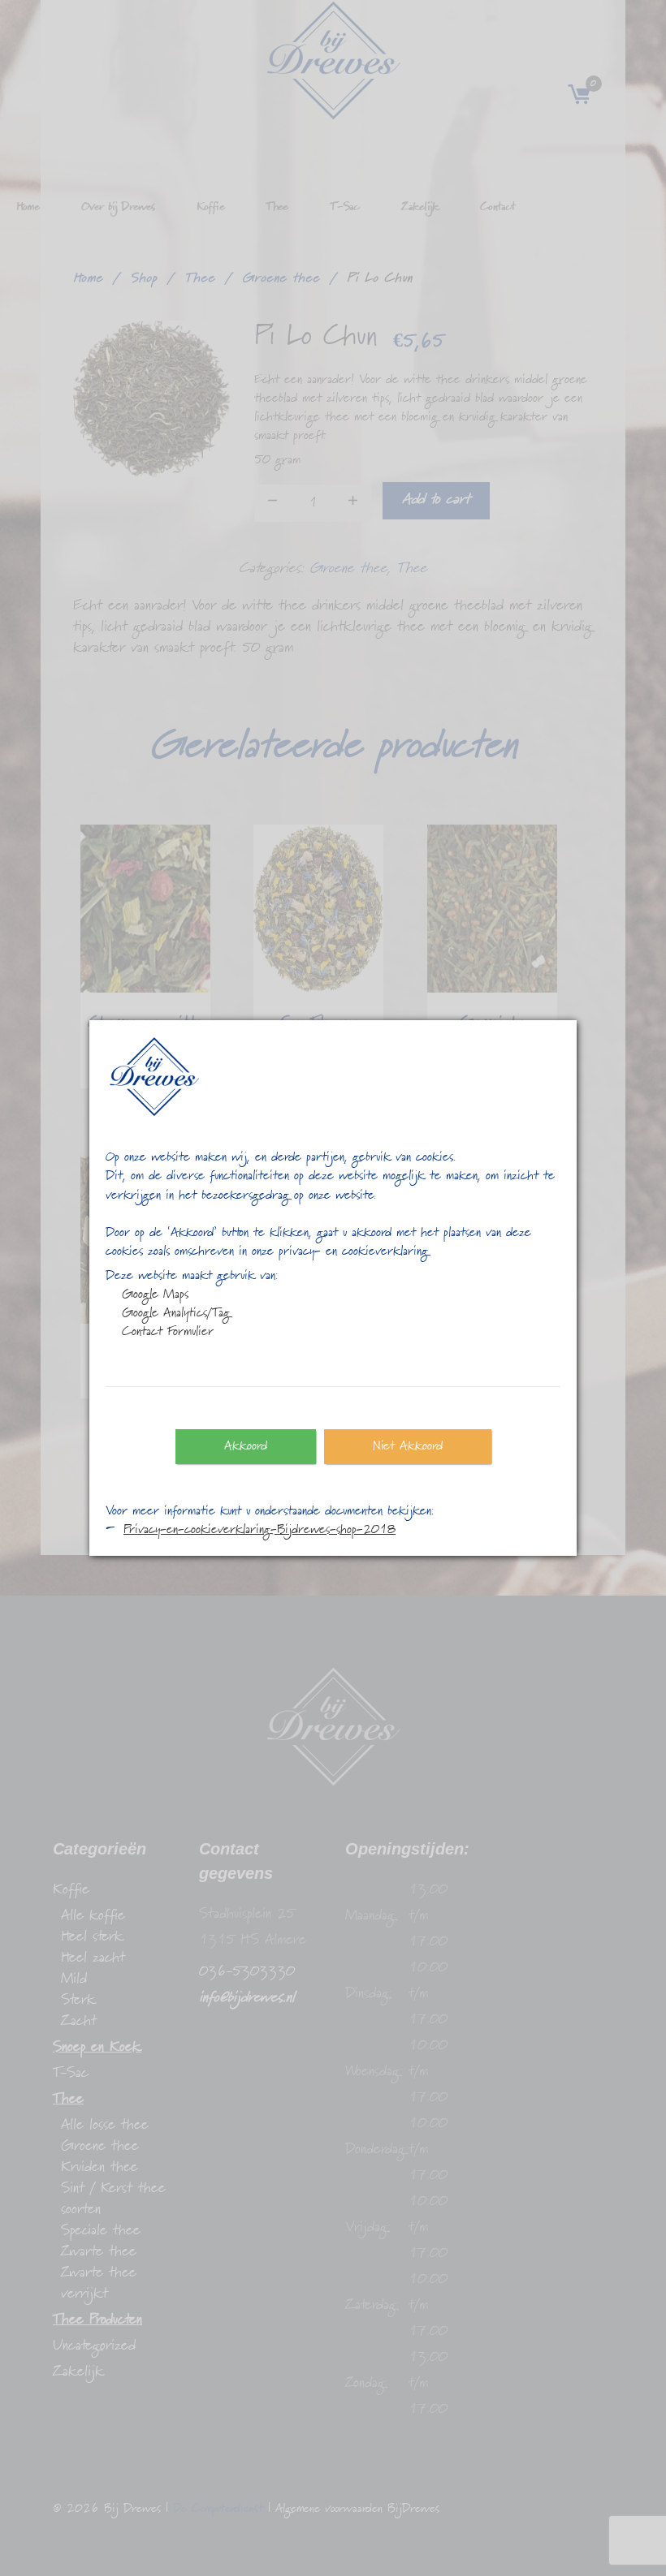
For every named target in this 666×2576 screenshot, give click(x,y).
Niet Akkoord (408, 1446)
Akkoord (246, 1446)
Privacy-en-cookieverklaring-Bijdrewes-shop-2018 (259, 1530)
